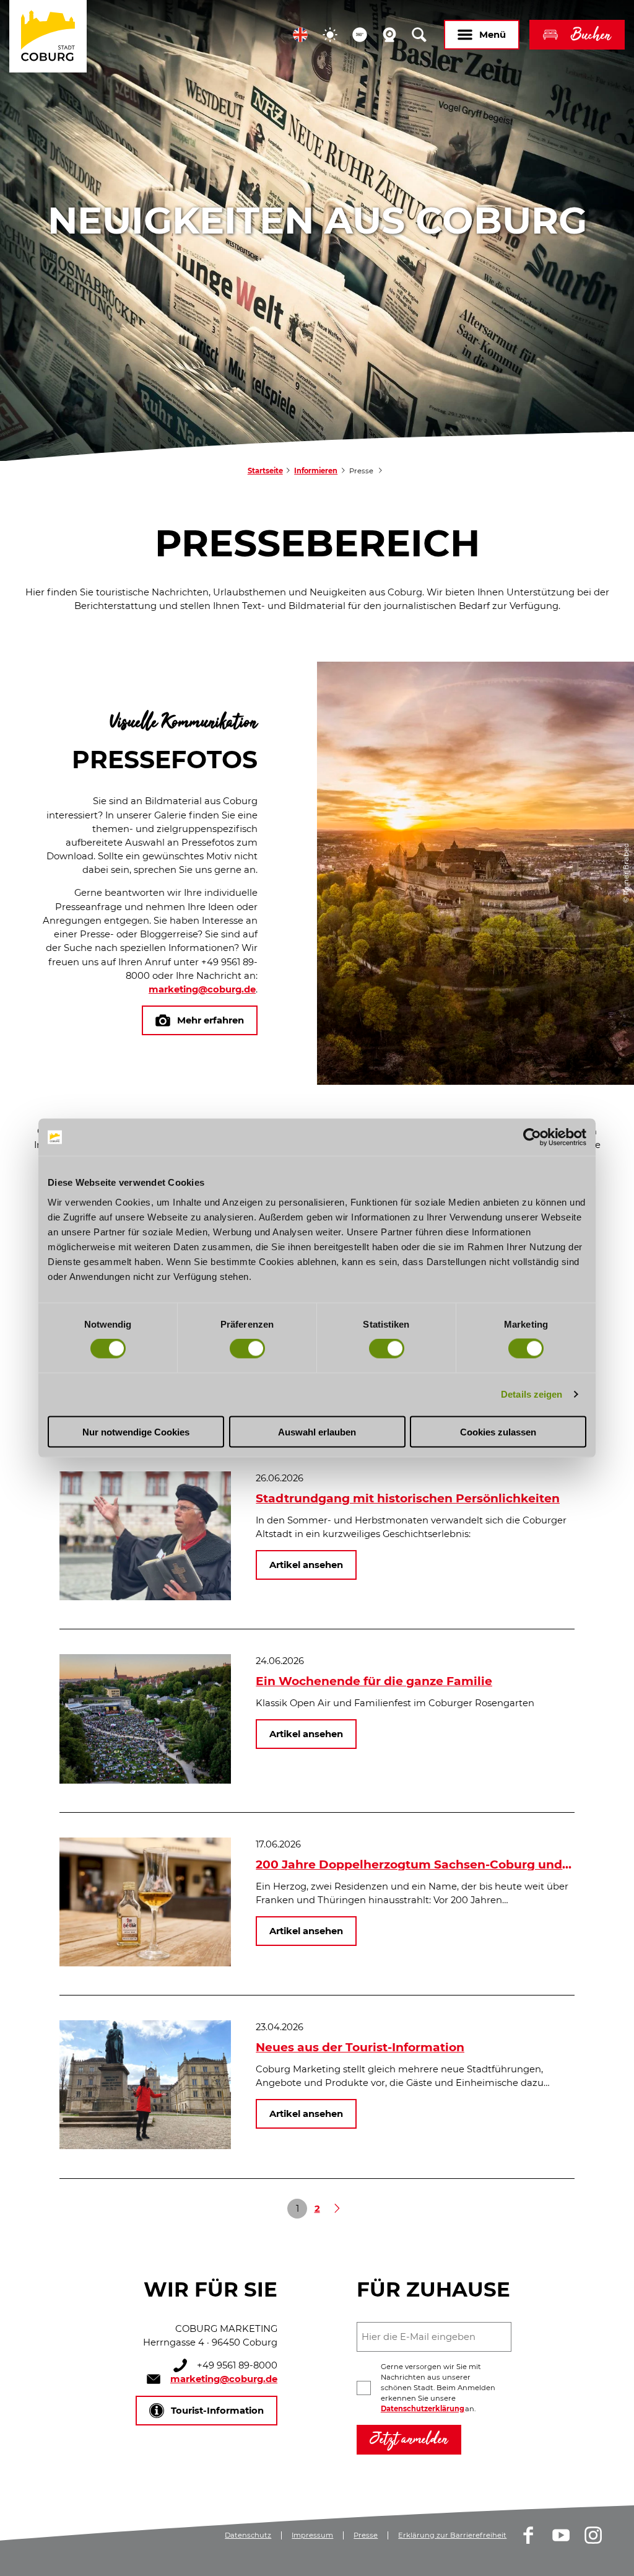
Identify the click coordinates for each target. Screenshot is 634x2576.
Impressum (312, 2535)
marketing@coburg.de (202, 989)
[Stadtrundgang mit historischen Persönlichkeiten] (145, 1597)
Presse (366, 2535)
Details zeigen (532, 1394)
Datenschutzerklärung (423, 2409)
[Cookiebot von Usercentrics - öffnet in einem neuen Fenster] (532, 1137)
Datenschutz (248, 2535)
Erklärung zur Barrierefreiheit (452, 2535)
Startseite (265, 471)
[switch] (247, 1349)
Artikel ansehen (306, 1565)
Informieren (316, 471)
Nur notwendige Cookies (136, 1431)
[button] (300, 35)
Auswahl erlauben (317, 1431)
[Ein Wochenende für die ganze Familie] (145, 1781)
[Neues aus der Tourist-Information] (145, 2146)
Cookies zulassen (498, 1431)
